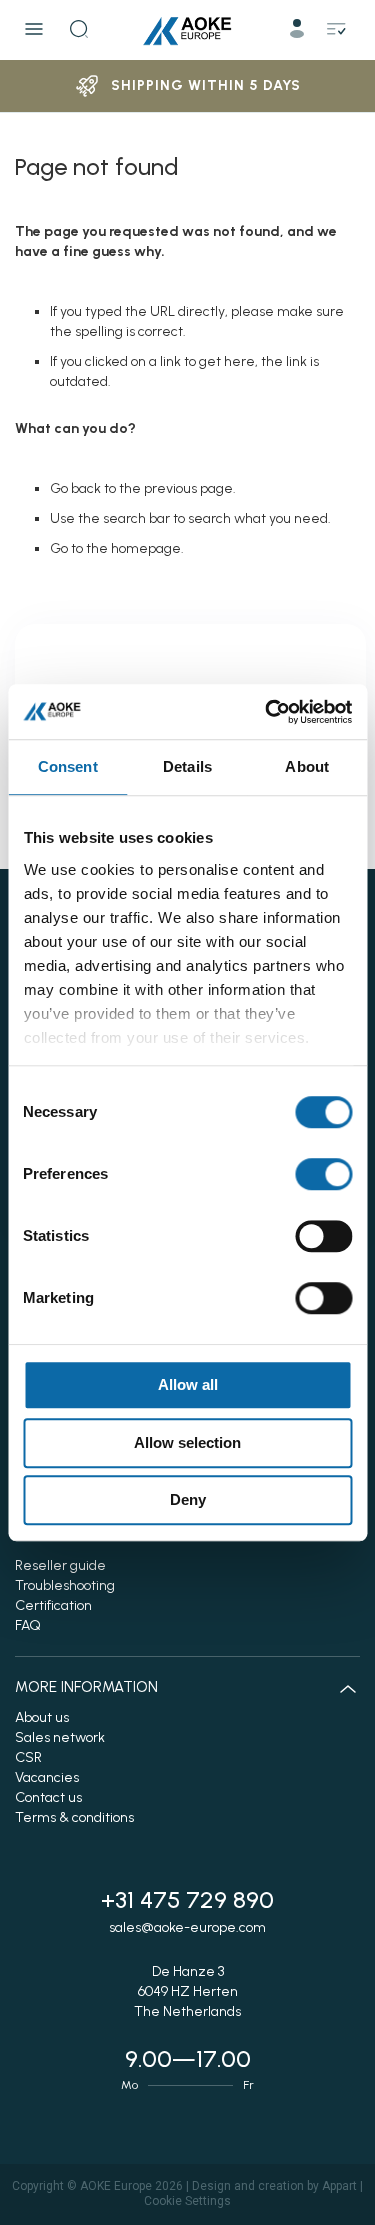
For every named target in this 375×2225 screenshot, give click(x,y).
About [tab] (307, 766)
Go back (75, 488)
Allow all (188, 1384)
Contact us (48, 1797)
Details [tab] (187, 766)
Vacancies (47, 1777)
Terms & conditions (74, 1817)
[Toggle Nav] (34, 29)
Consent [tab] (68, 766)
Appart (339, 2186)
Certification (53, 1605)
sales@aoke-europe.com (187, 1927)
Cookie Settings (187, 2201)
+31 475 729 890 (187, 1899)
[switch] (323, 1176)
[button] (299, 32)
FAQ (28, 1625)
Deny (188, 1499)
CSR (28, 1757)
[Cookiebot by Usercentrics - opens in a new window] (267, 712)
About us (42, 1717)
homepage (146, 548)
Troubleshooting (65, 1585)
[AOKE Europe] (188, 30)
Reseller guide (60, 1565)
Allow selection (187, 1442)
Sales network (60, 1737)
